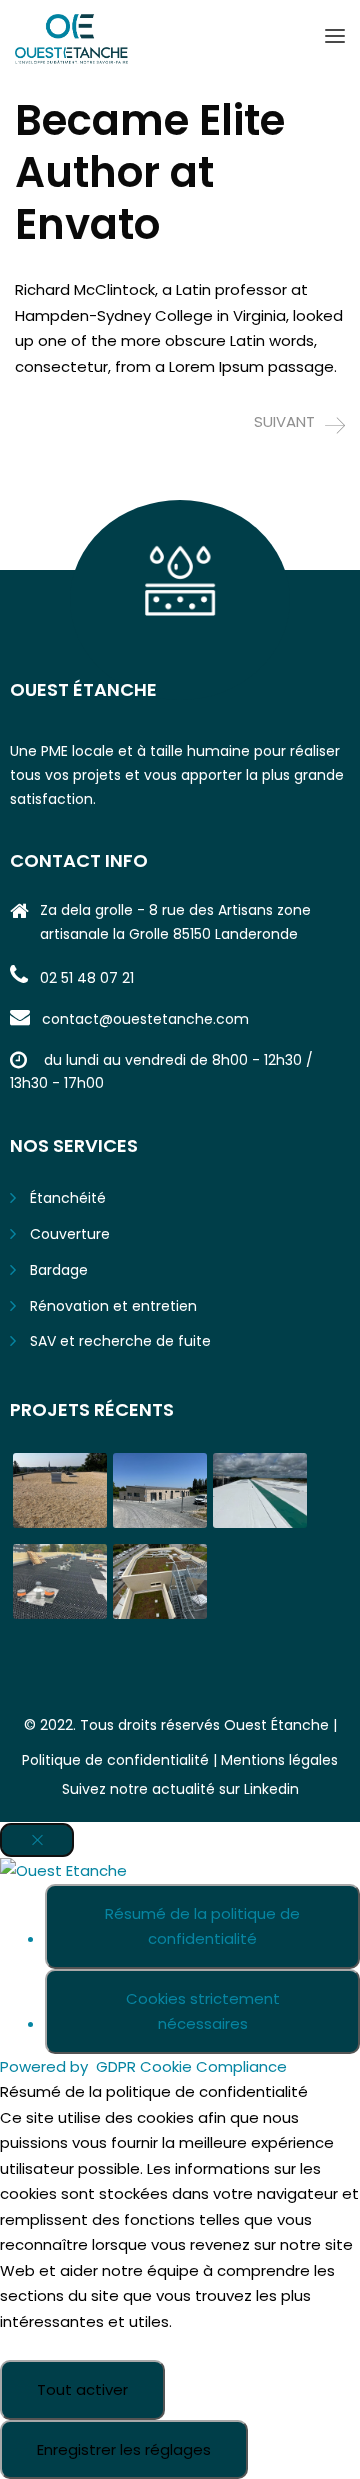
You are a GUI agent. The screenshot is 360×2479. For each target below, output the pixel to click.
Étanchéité (68, 1198)
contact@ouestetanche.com (145, 1019)
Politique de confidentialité (115, 1760)
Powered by (143, 2066)
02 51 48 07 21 (87, 978)
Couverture (70, 1234)
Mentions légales (279, 1760)
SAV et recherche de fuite (120, 1341)
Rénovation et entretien (113, 1306)
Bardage (59, 1270)
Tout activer (82, 2389)
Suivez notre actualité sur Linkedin (180, 1789)
